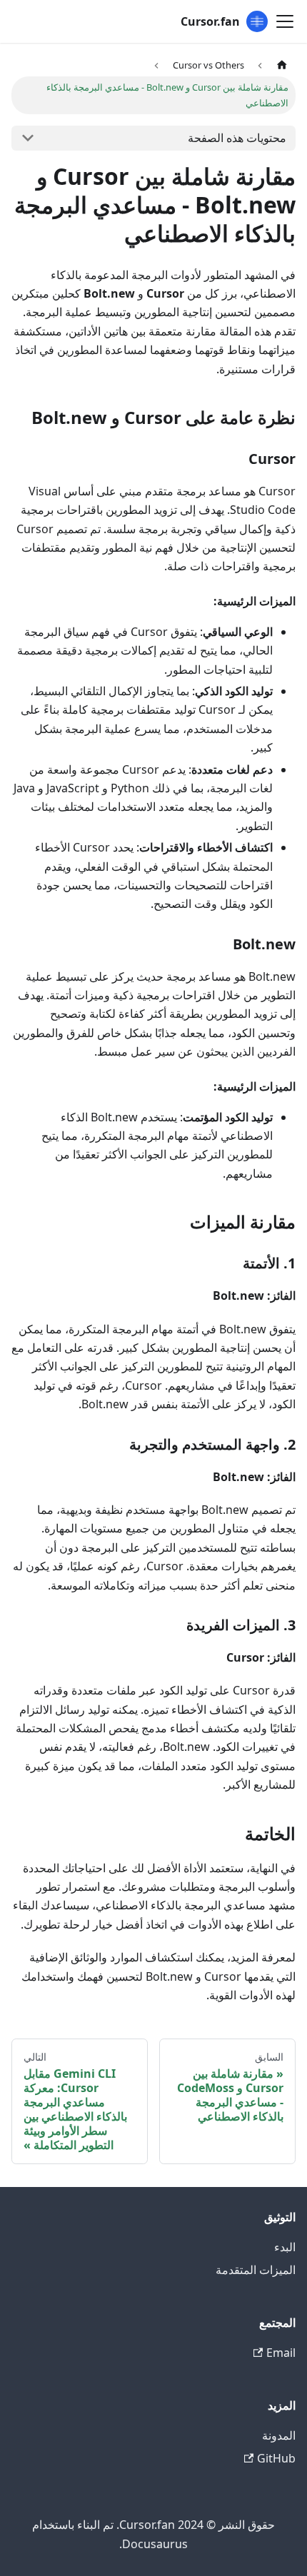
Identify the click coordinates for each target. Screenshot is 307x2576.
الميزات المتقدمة (256, 2270)
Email (281, 2353)
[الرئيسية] (282, 65)
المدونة (279, 2435)
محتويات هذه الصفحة (237, 138)
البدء (285, 2247)
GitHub (276, 2458)
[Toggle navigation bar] (285, 21)
